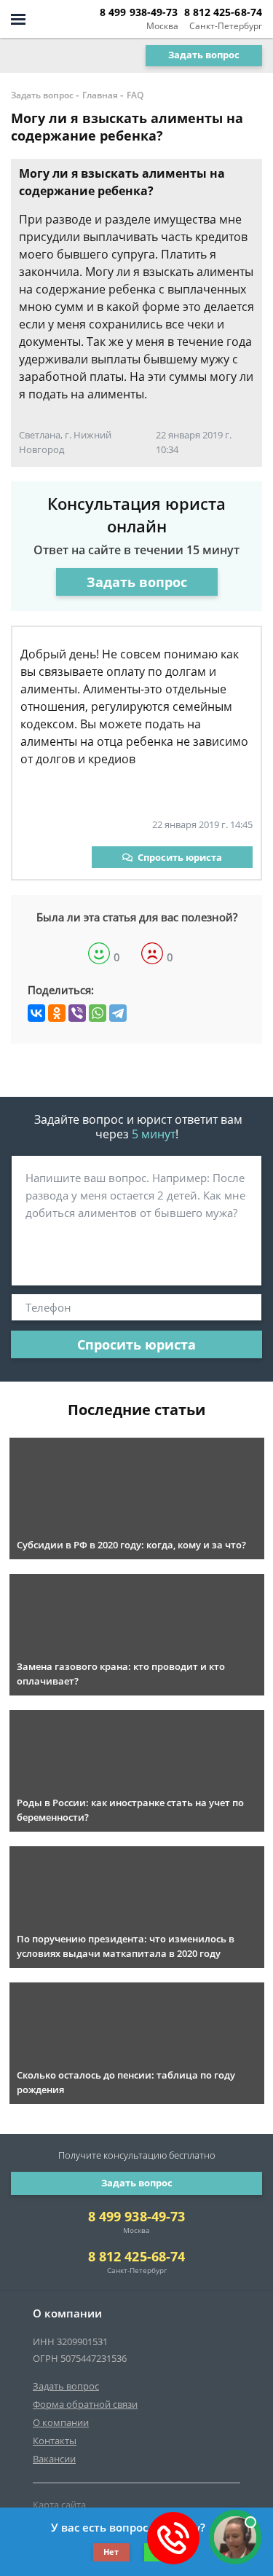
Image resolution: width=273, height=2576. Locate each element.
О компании (61, 2422)
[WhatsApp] (98, 1013)
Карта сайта (59, 2505)
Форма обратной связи (85, 2404)
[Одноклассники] (57, 1013)
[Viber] (77, 1013)
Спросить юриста (180, 857)
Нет (111, 2552)
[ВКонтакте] (36, 1013)
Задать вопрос (204, 55)
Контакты (55, 2441)
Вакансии (54, 2459)
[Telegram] (118, 1013)
